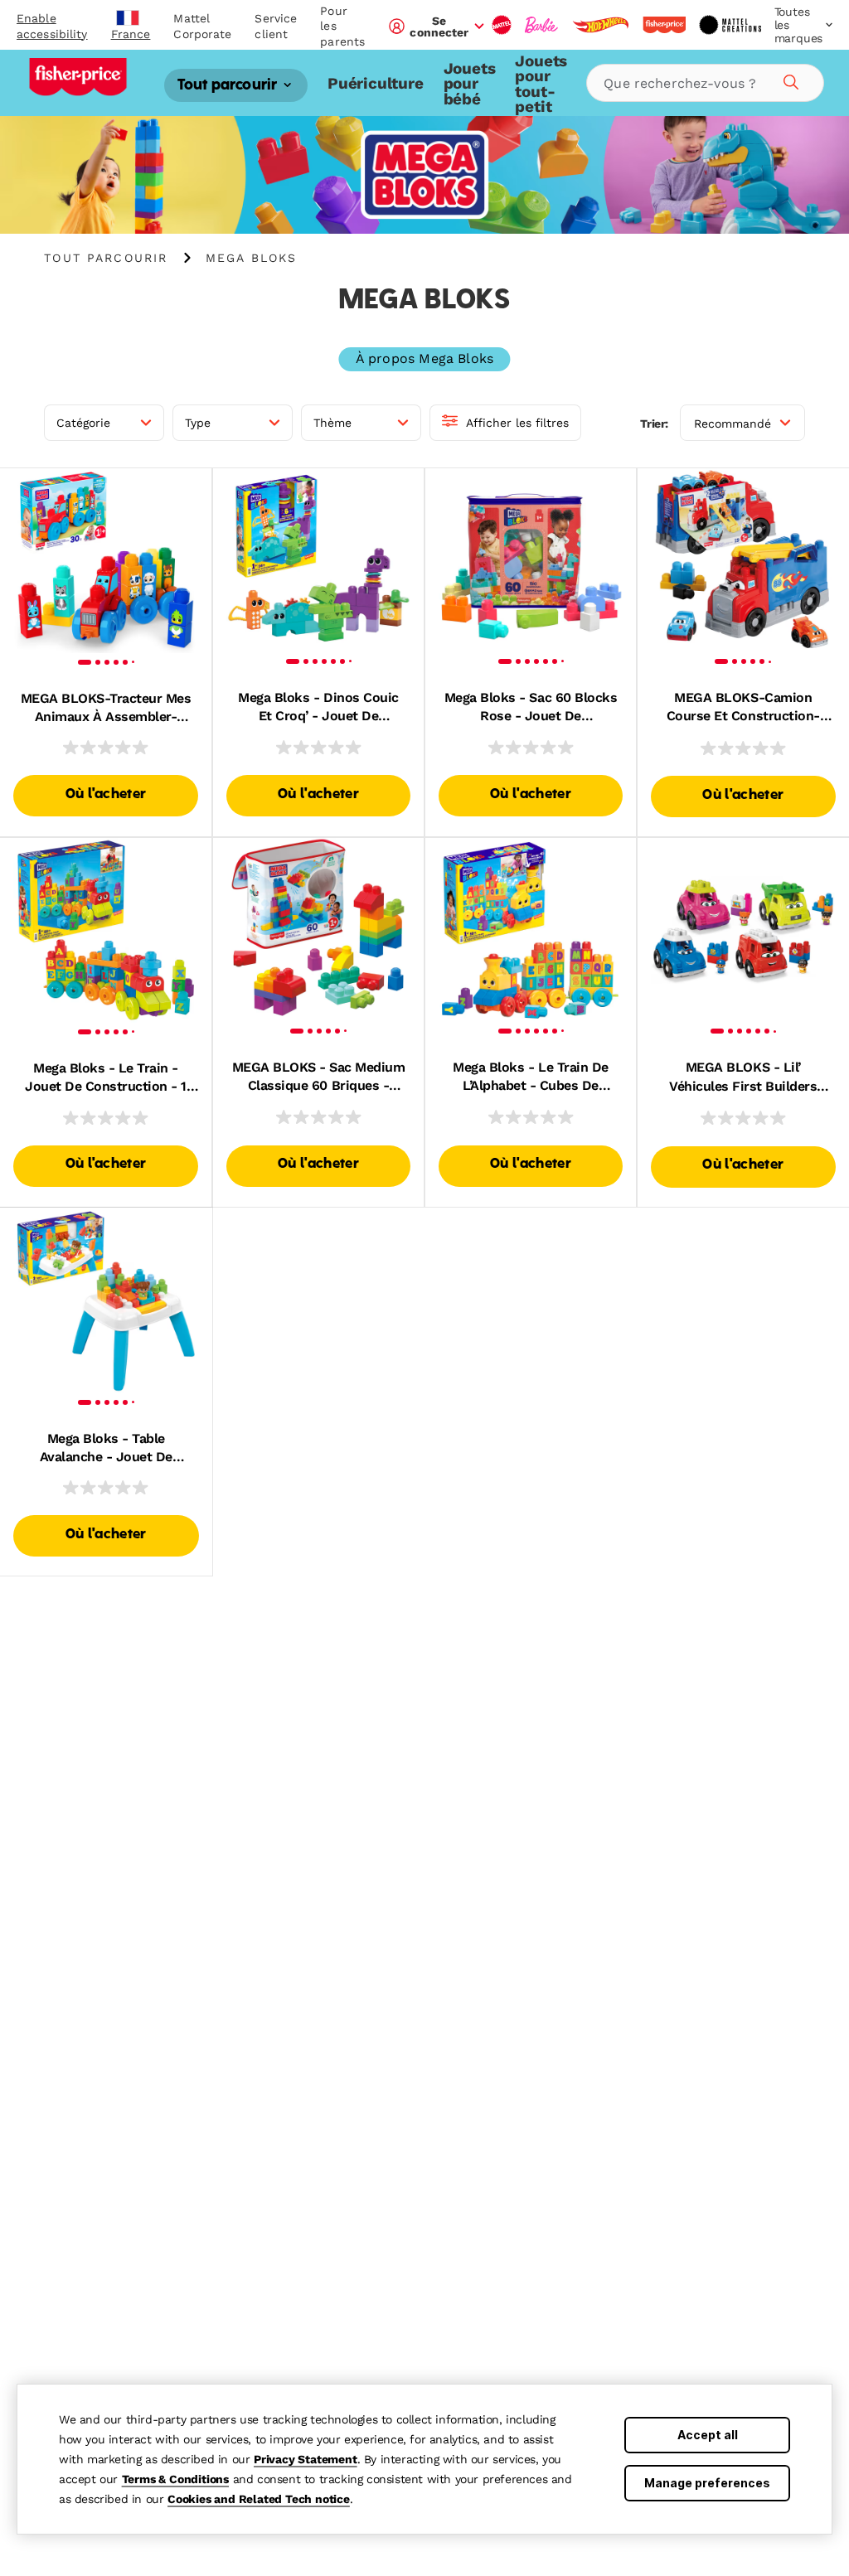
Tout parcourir (229, 86)
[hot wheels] (600, 25)
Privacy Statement (306, 2459)
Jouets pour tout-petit (541, 84)
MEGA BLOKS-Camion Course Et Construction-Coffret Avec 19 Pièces (743, 708)
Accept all (708, 2435)
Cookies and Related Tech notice (259, 2499)
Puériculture (376, 83)
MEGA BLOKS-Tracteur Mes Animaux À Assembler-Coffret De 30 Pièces (106, 709)
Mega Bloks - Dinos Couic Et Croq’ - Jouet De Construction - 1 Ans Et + (318, 708)
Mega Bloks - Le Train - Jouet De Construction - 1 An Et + (106, 1078)
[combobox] (705, 83)
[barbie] (541, 25)
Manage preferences (707, 2483)
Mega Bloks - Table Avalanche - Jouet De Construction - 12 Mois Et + (106, 1449)
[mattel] (502, 25)
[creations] (730, 25)
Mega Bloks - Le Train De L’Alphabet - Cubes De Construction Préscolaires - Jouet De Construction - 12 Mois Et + (531, 1077)
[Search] (788, 80)
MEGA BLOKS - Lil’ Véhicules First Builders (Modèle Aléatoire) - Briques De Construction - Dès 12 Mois (743, 1077)
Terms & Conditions (175, 2479)
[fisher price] (664, 25)
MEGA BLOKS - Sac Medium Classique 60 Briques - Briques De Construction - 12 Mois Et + (319, 1077)
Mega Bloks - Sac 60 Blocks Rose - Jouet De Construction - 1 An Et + (531, 708)
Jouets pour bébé (470, 84)
